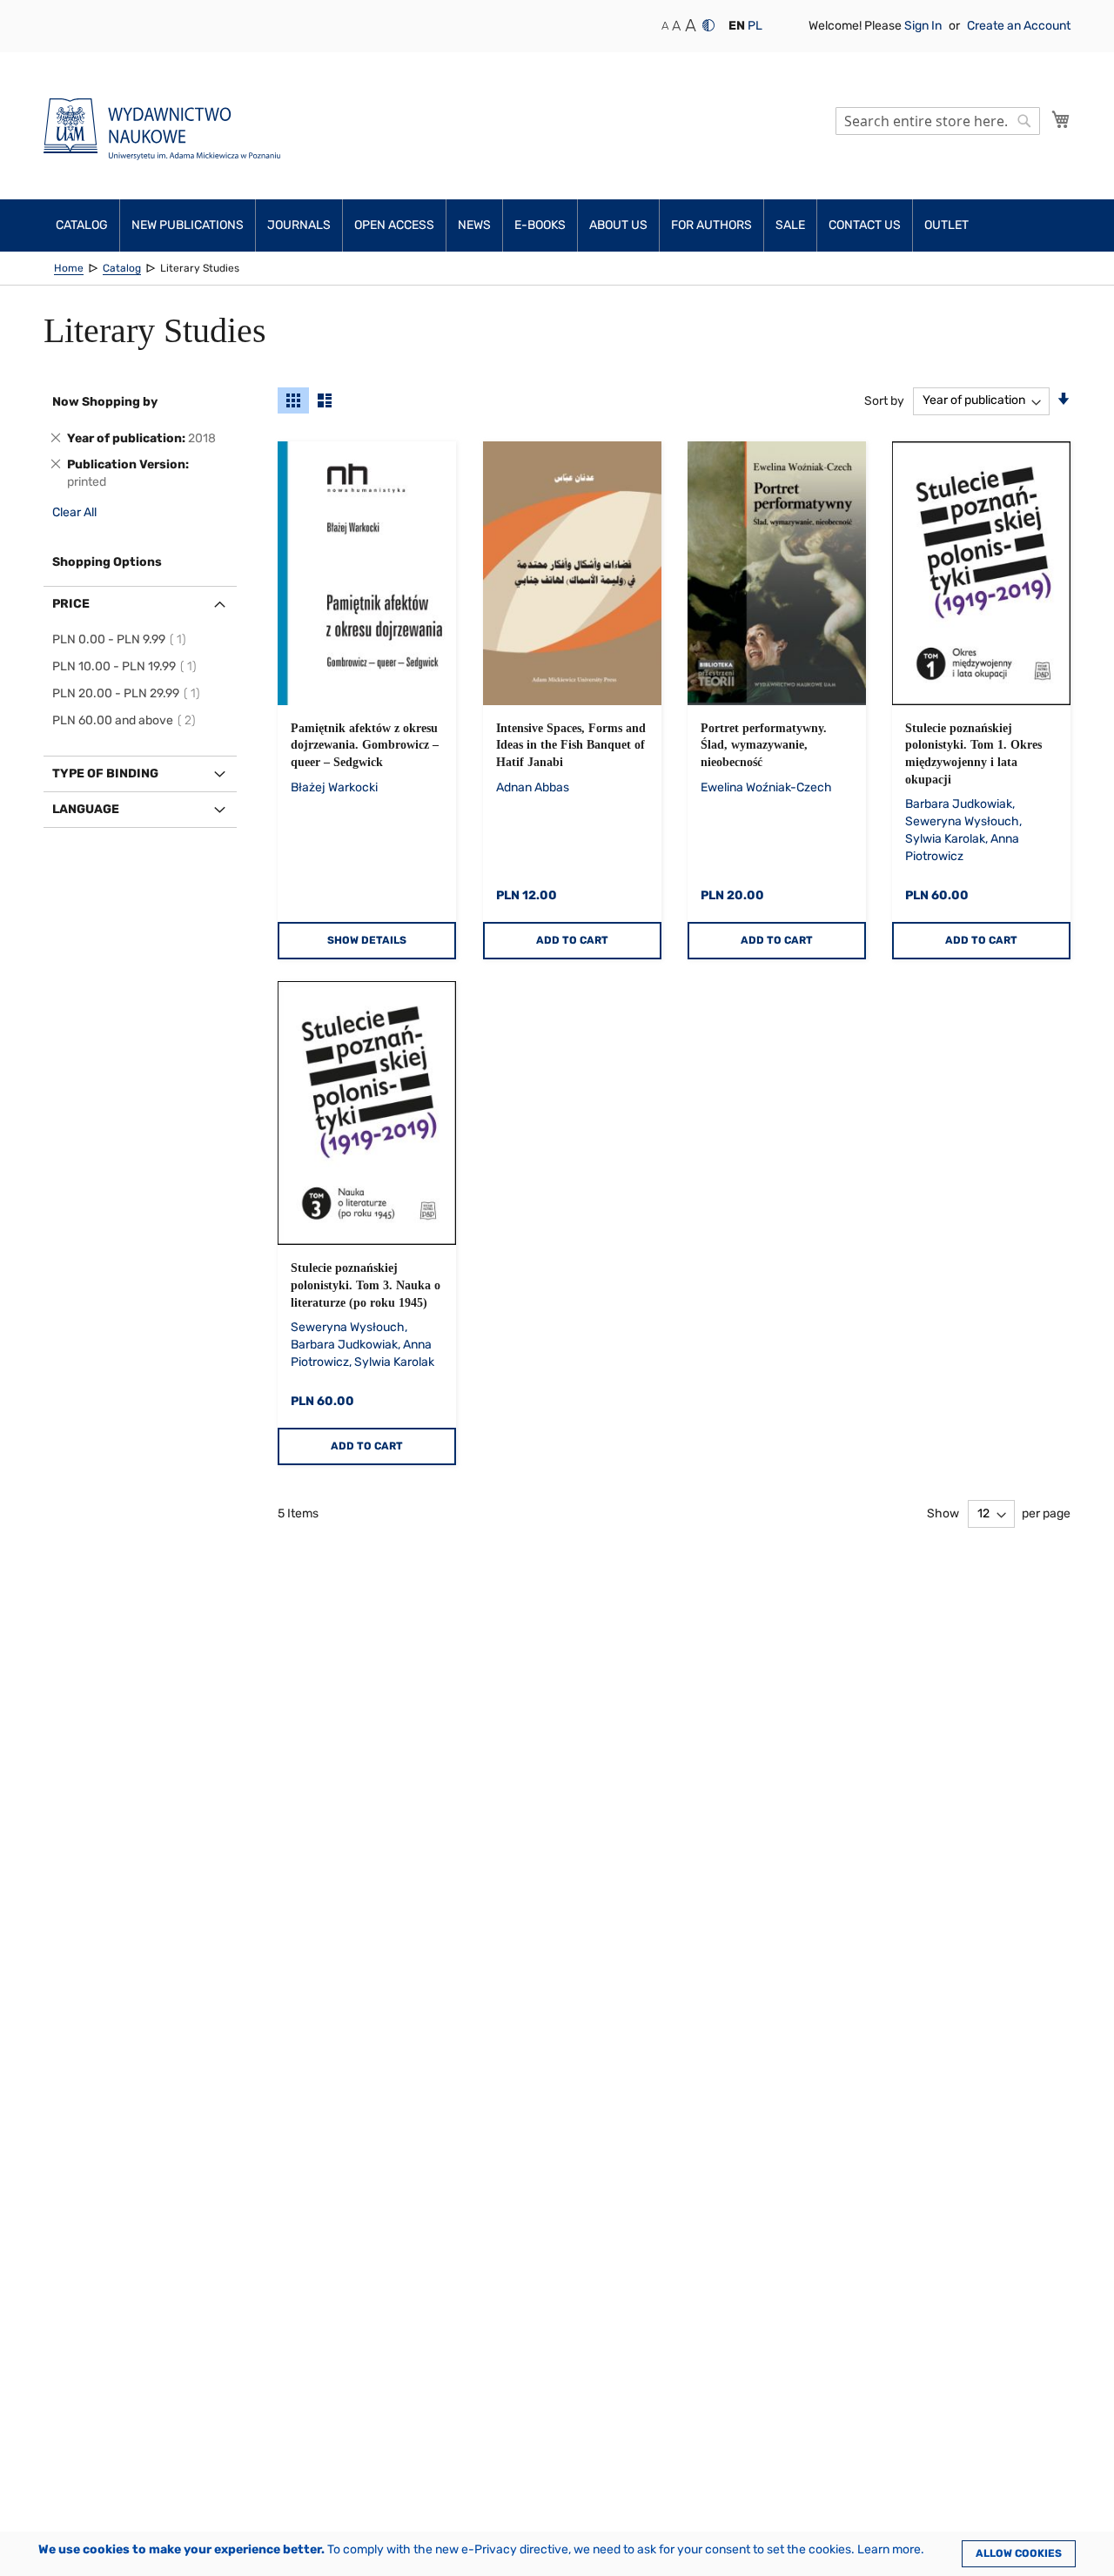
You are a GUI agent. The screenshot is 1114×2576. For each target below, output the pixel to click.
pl (755, 26)
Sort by (884, 400)
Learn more (889, 2549)
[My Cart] (1061, 119)
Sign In (924, 26)
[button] (737, 26)
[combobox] (938, 121)
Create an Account (1019, 26)
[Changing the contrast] (708, 25)
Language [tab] (86, 809)
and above (127, 720)
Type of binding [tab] (105, 773)
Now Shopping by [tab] (105, 402)
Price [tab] (71, 604)
